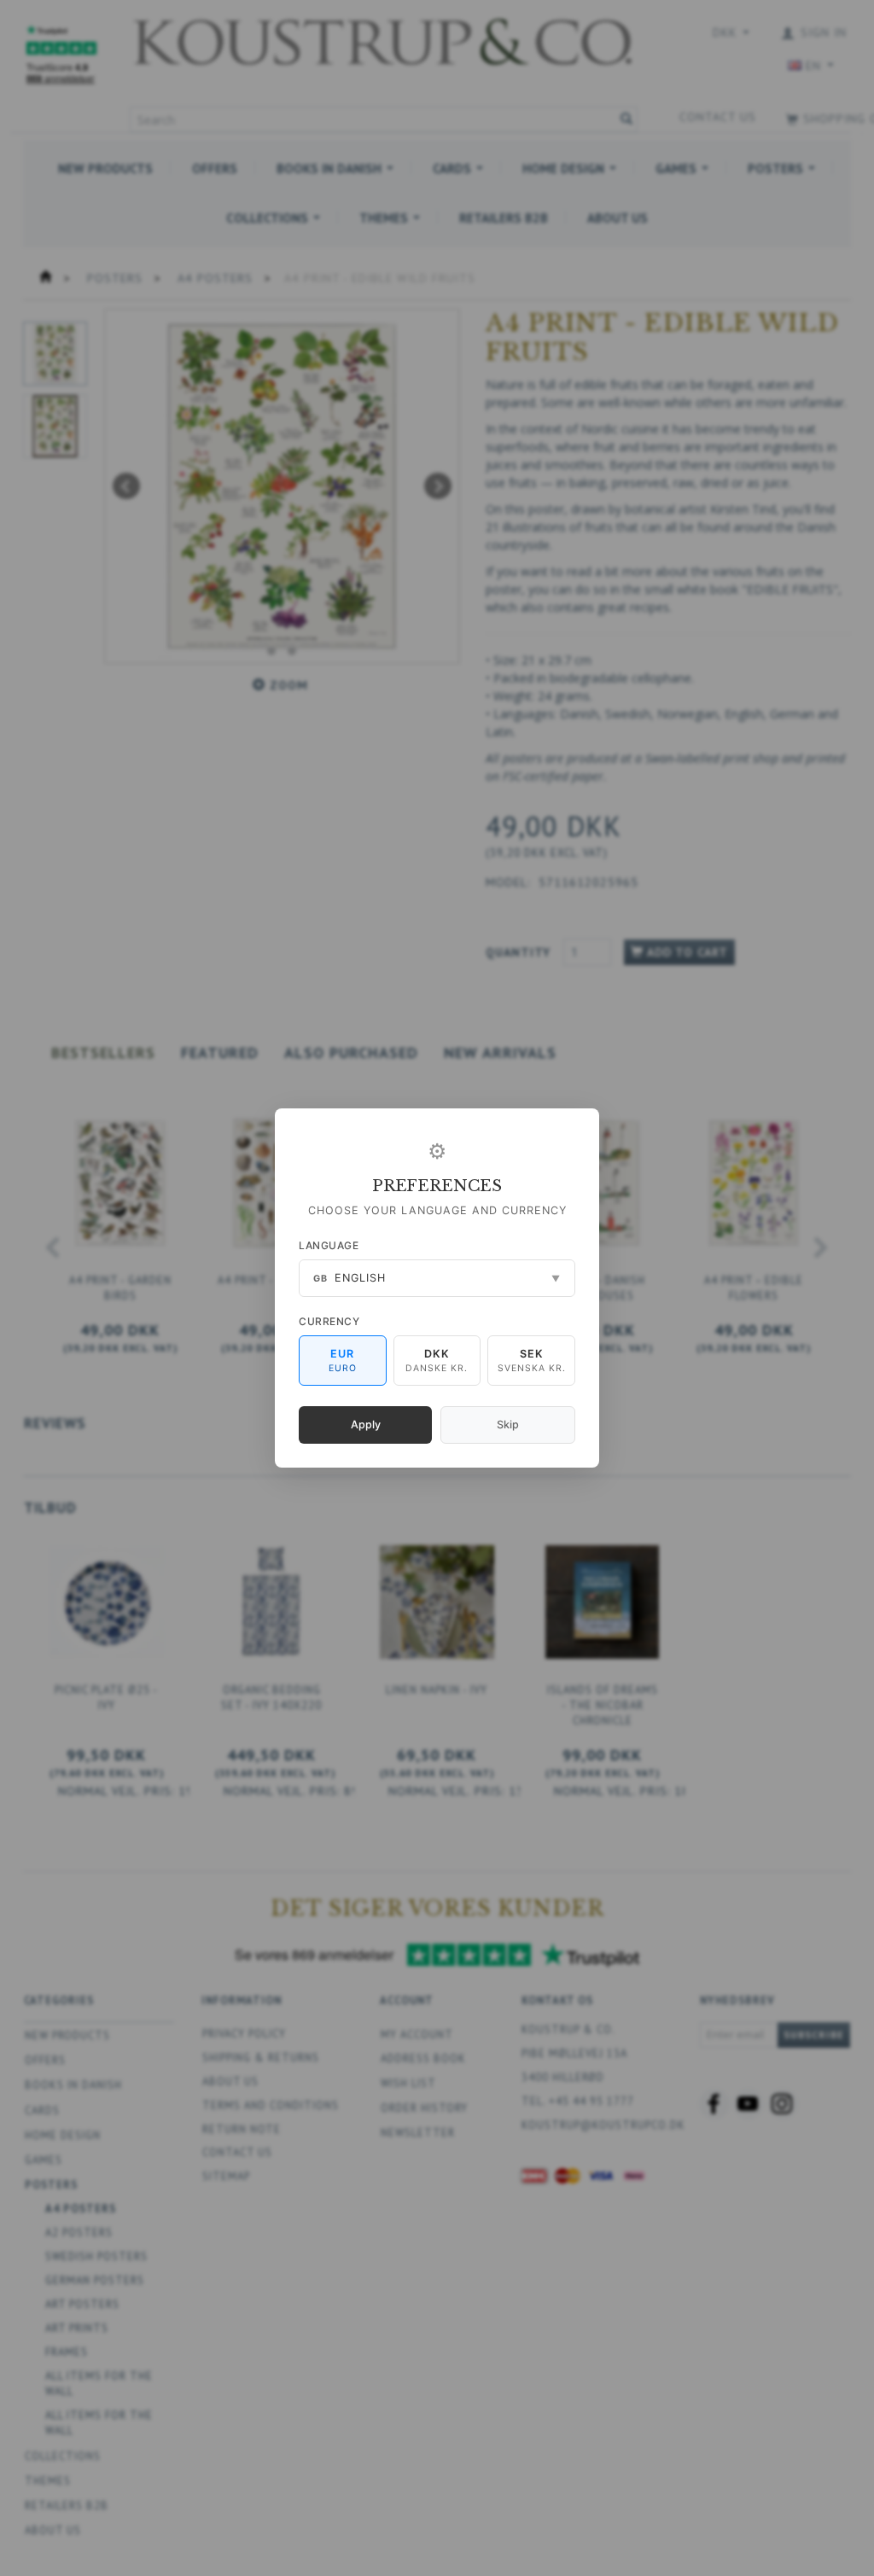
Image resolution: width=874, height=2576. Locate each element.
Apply (366, 1425)
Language (329, 1245)
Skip (508, 1425)
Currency (329, 1321)
